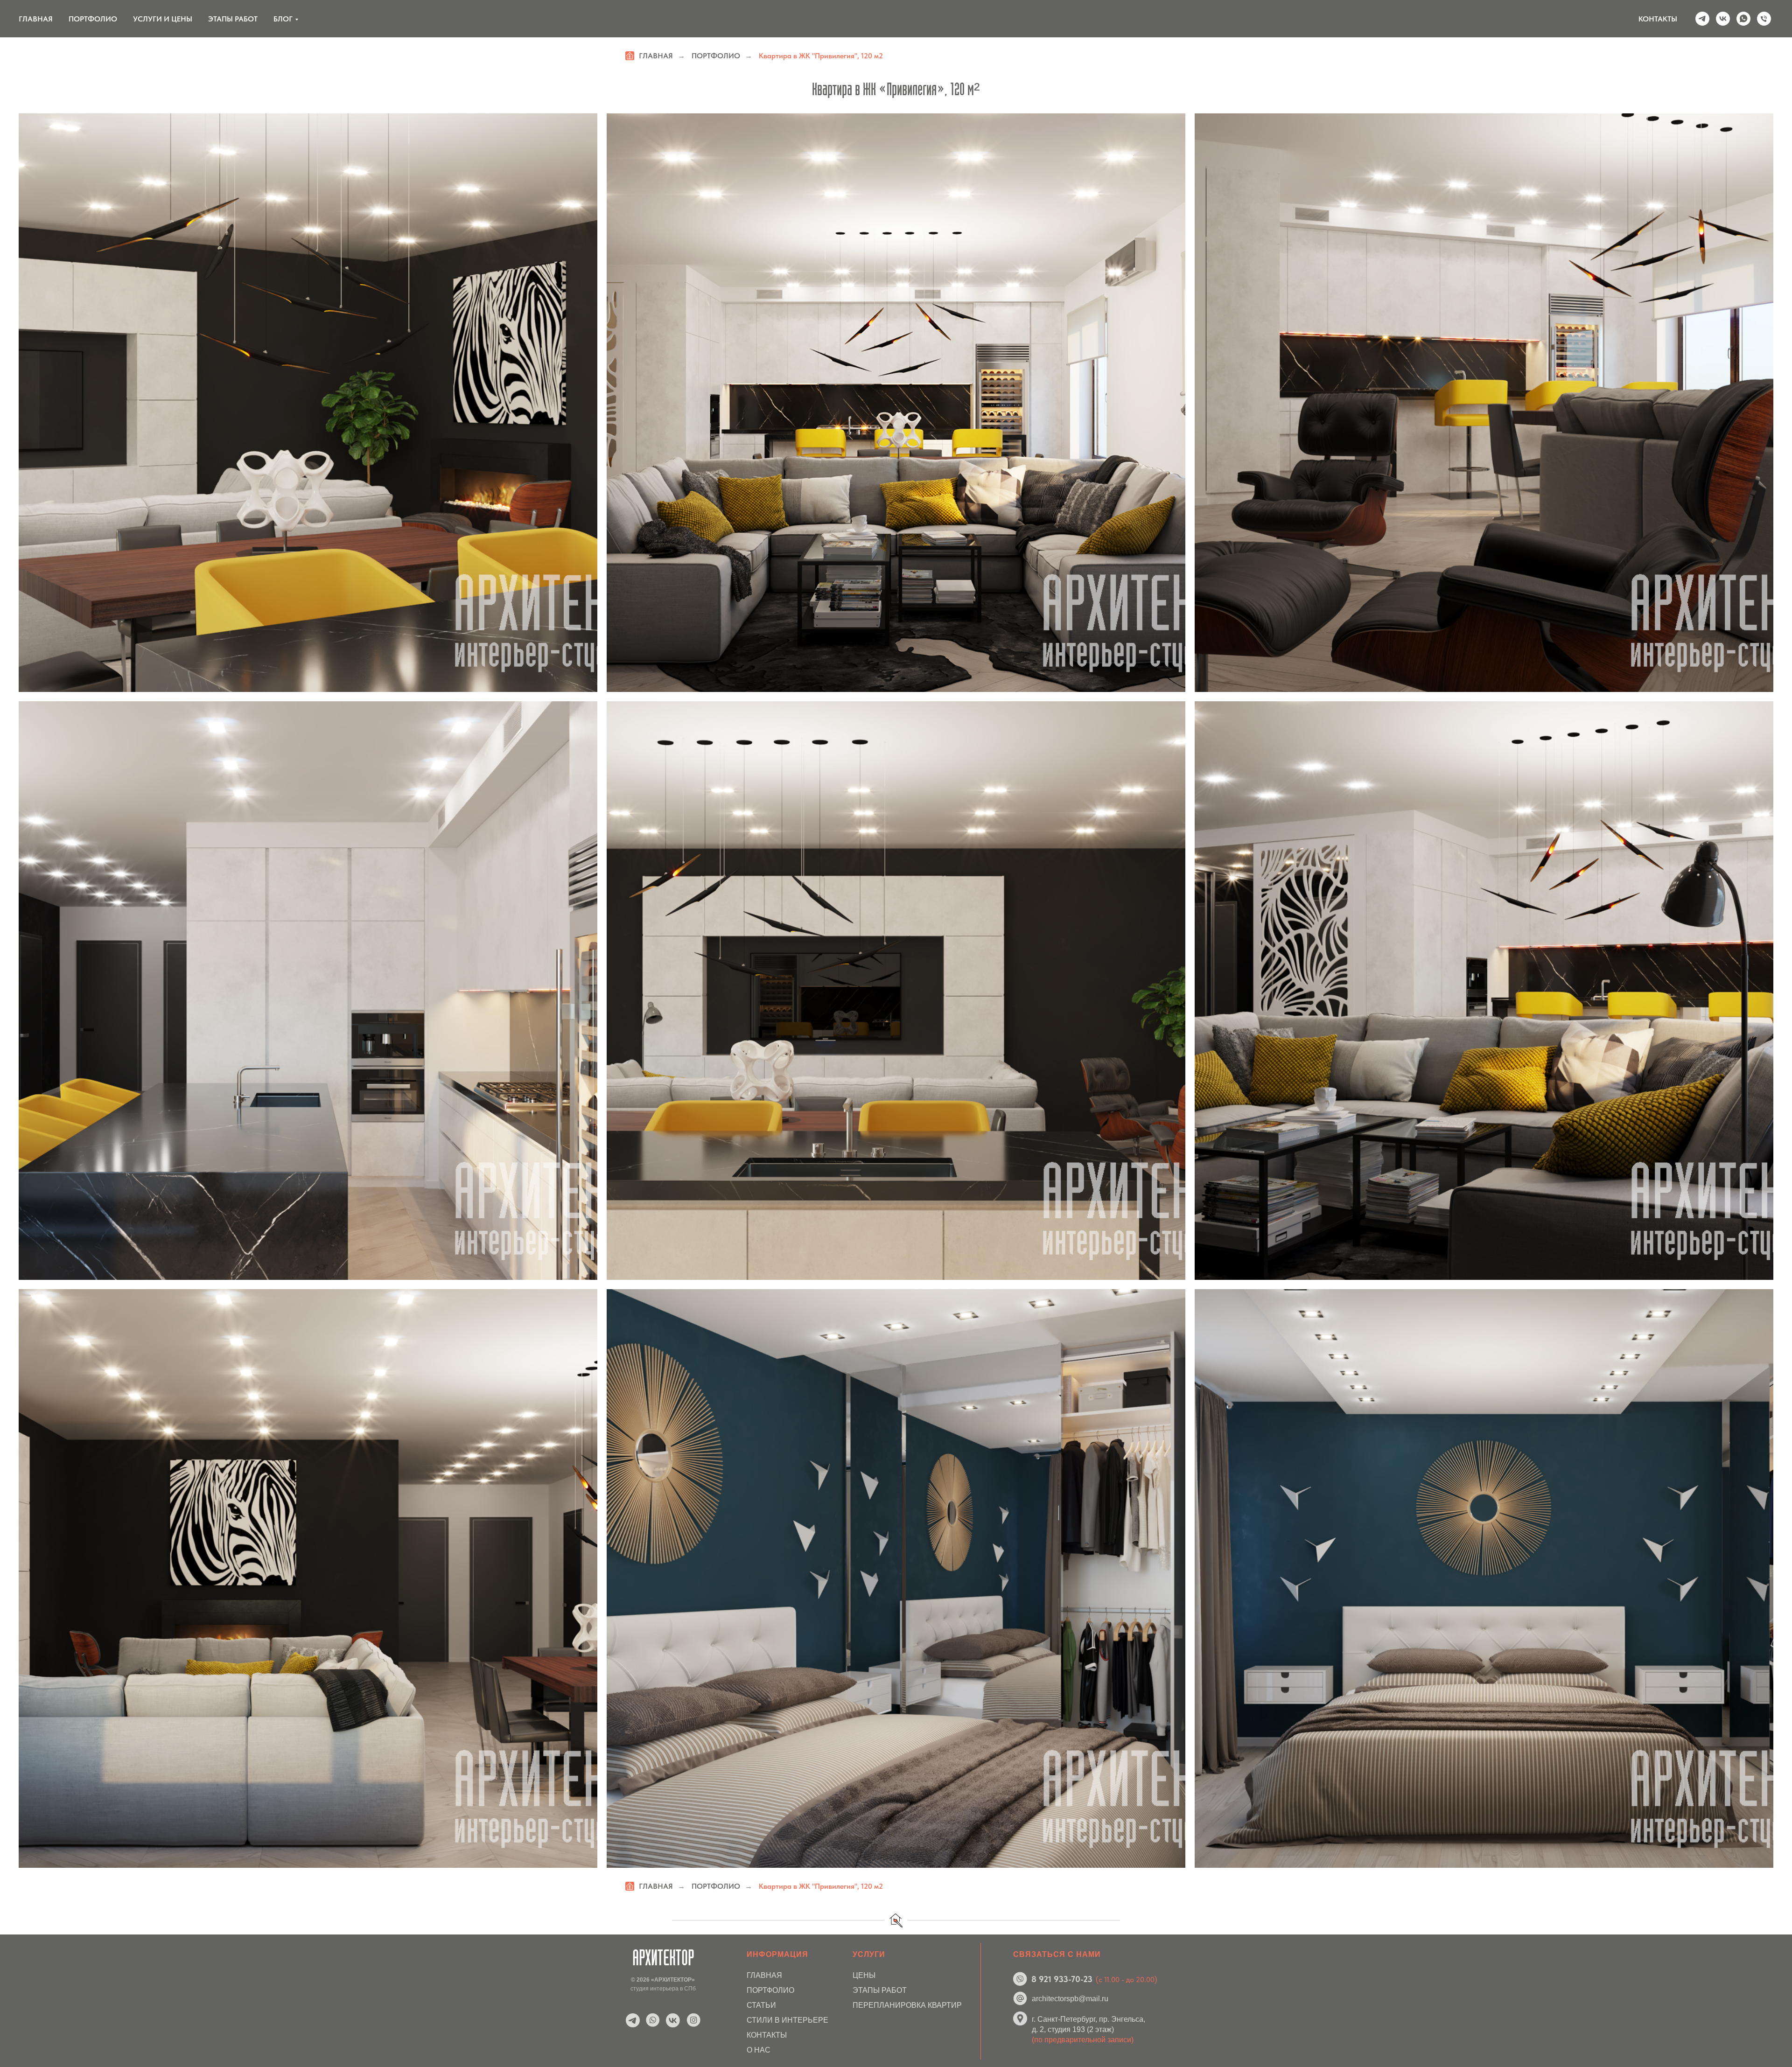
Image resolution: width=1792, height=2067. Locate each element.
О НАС (759, 2050)
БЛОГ (283, 19)
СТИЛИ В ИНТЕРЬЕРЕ (787, 2020)
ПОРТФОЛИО (93, 19)
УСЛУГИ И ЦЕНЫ (163, 19)
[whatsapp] (1743, 19)
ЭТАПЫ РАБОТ (233, 19)
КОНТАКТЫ (1658, 19)
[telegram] (1702, 19)
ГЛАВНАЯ (36, 19)
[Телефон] (1764, 19)
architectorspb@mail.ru (1070, 1999)
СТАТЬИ (761, 2005)
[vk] (1723, 19)
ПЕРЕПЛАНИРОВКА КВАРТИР (907, 2005)
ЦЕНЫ (864, 1975)
